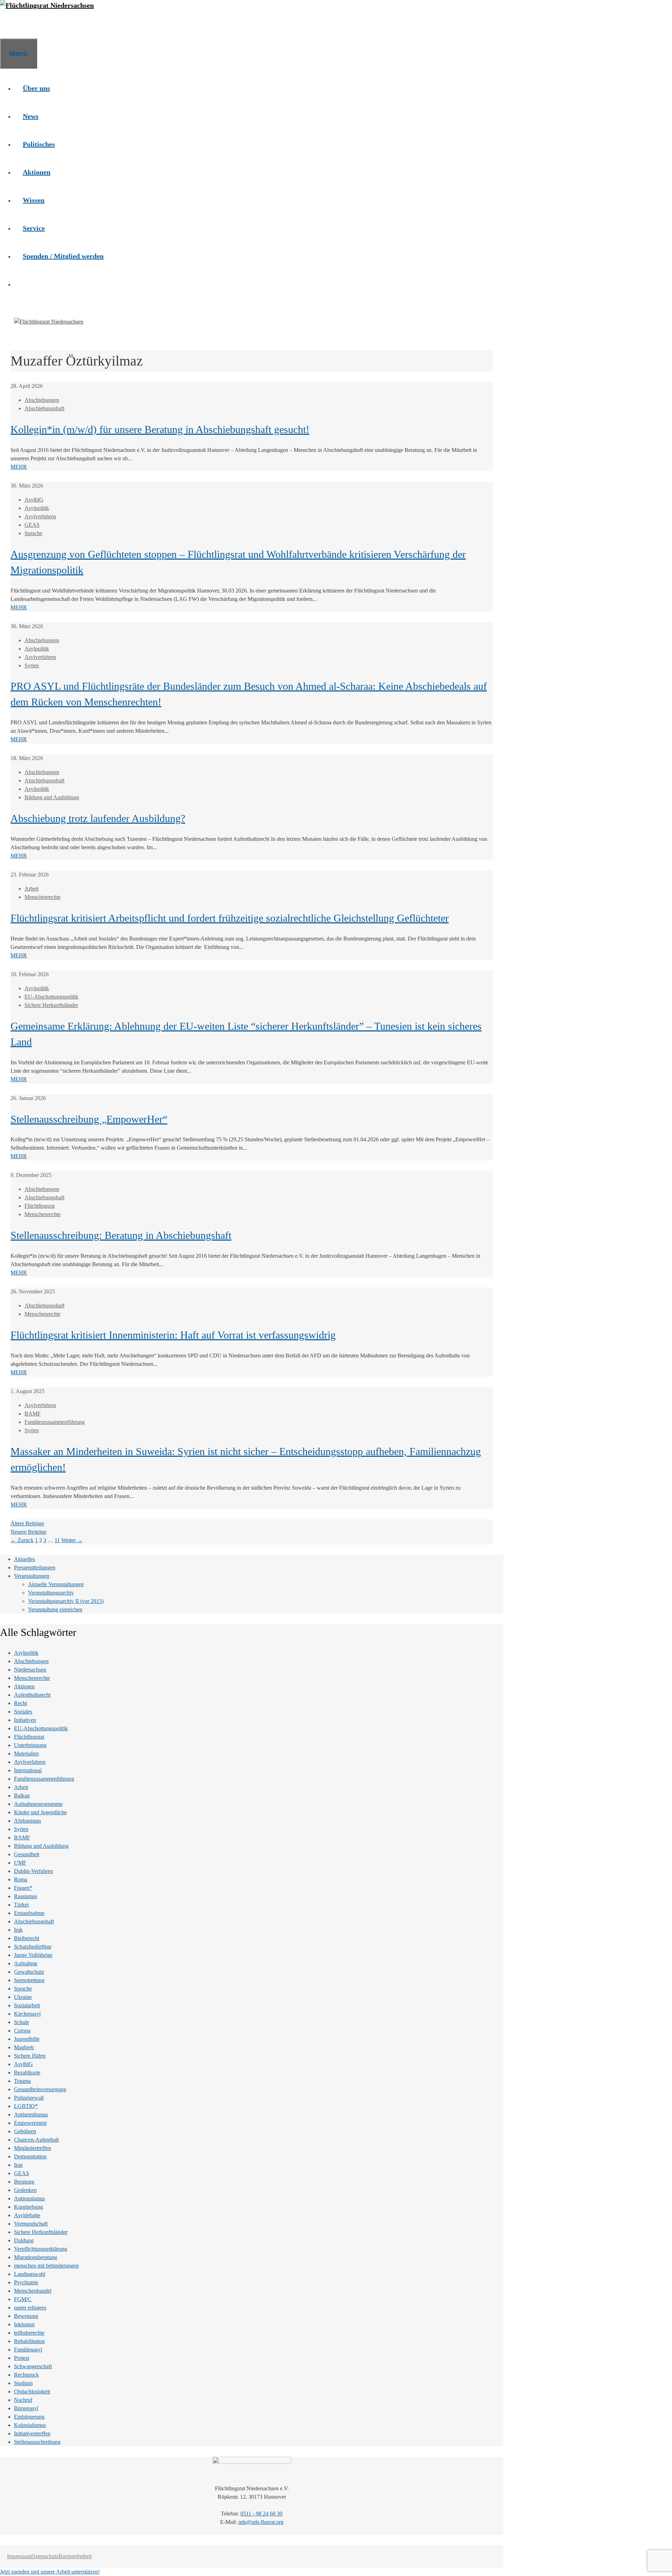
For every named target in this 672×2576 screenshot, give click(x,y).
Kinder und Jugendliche (40, 1812)
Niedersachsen (30, 1670)
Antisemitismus (31, 2114)
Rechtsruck (26, 2375)
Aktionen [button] (37, 172)
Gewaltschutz (29, 1972)
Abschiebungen (42, 400)
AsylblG (34, 500)
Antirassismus (29, 2198)
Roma (21, 1879)
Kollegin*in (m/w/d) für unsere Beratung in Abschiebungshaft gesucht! (160, 429)
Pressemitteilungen (35, 1567)
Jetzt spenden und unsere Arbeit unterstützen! (50, 2572)
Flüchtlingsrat (40, 1206)
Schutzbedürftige (33, 1947)
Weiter (72, 1540)
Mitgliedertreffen (33, 2148)
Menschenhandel (33, 2291)
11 (57, 1540)
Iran (18, 2165)
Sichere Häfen (30, 2056)
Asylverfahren (40, 516)
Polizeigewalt (29, 2098)
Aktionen (24, 1686)
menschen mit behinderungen (46, 2266)
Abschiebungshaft (44, 408)
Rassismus (26, 1896)
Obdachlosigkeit (32, 2392)
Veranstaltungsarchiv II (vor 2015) (66, 1601)
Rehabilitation (29, 2341)
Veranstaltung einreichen (55, 1609)
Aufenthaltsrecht (32, 1695)
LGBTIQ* (26, 2106)
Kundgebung (29, 2207)
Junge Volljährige (33, 1955)
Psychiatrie (26, 2282)
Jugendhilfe (27, 2039)
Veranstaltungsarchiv (51, 1593)
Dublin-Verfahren (33, 1871)
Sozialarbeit (27, 2005)
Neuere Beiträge (29, 1532)
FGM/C (23, 2299)
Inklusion (24, 2324)
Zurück (22, 1540)
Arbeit (31, 889)
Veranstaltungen (32, 1576)
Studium (23, 2383)
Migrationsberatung (36, 2257)
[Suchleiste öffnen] (9, 24)
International (28, 1770)
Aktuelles (24, 1559)
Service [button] (34, 228)
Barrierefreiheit (75, 2556)
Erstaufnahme (29, 1913)
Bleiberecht (27, 1938)
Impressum (19, 2556)
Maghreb (24, 2047)
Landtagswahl (30, 2274)
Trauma (22, 2081)
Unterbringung (30, 1745)
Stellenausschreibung (37, 2442)
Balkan (22, 1796)
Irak (18, 1930)
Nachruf (23, 2400)
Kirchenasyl (27, 2014)
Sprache (33, 533)
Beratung (24, 2182)
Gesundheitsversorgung (40, 2089)
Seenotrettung (29, 1980)
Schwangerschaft (33, 2366)
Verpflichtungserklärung (41, 2249)
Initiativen (25, 1720)
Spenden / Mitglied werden (63, 256)
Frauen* (23, 1888)
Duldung (24, 2240)
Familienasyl (28, 2350)
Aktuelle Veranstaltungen (56, 1584)
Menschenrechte (43, 897)
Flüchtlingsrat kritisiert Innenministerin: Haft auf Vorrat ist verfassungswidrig (173, 1335)
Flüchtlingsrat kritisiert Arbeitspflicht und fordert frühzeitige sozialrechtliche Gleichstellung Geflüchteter (230, 918)
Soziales (23, 1712)
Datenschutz (45, 2556)
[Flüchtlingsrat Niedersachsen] (47, 5)
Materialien (26, 1754)
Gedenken (25, 2190)
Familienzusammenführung (55, 1422)
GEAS (32, 525)
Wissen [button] (34, 200)
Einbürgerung (29, 2417)
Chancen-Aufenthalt (36, 2140)
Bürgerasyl (26, 2408)
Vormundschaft (31, 2224)
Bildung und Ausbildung (52, 797)
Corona (22, 2031)
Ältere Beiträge (27, 1523)
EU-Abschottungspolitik (51, 997)
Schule (22, 2022)
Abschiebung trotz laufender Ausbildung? (98, 818)
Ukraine (23, 1997)
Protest (22, 2358)
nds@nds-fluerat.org (261, 2522)
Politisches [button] (39, 144)
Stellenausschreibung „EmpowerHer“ (89, 1119)
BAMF (33, 1414)
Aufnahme (26, 1963)
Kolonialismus (30, 2425)
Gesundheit (27, 1854)
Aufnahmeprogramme (38, 1804)
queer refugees (30, 2308)
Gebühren (25, 2131)
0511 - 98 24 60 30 (261, 2514)
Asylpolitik (37, 508)
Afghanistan (27, 1821)
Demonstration (30, 2156)
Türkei (21, 1905)
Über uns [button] (36, 88)
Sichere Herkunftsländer (51, 1005)
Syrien (32, 665)
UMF (20, 1863)
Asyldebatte (27, 2215)
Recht (20, 1703)
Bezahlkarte (27, 2073)
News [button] (31, 116)
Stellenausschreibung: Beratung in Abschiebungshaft (121, 1235)
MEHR (19, 467)
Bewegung (26, 2316)
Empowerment (30, 2123)
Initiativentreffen (32, 2433)
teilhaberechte (29, 2333)
